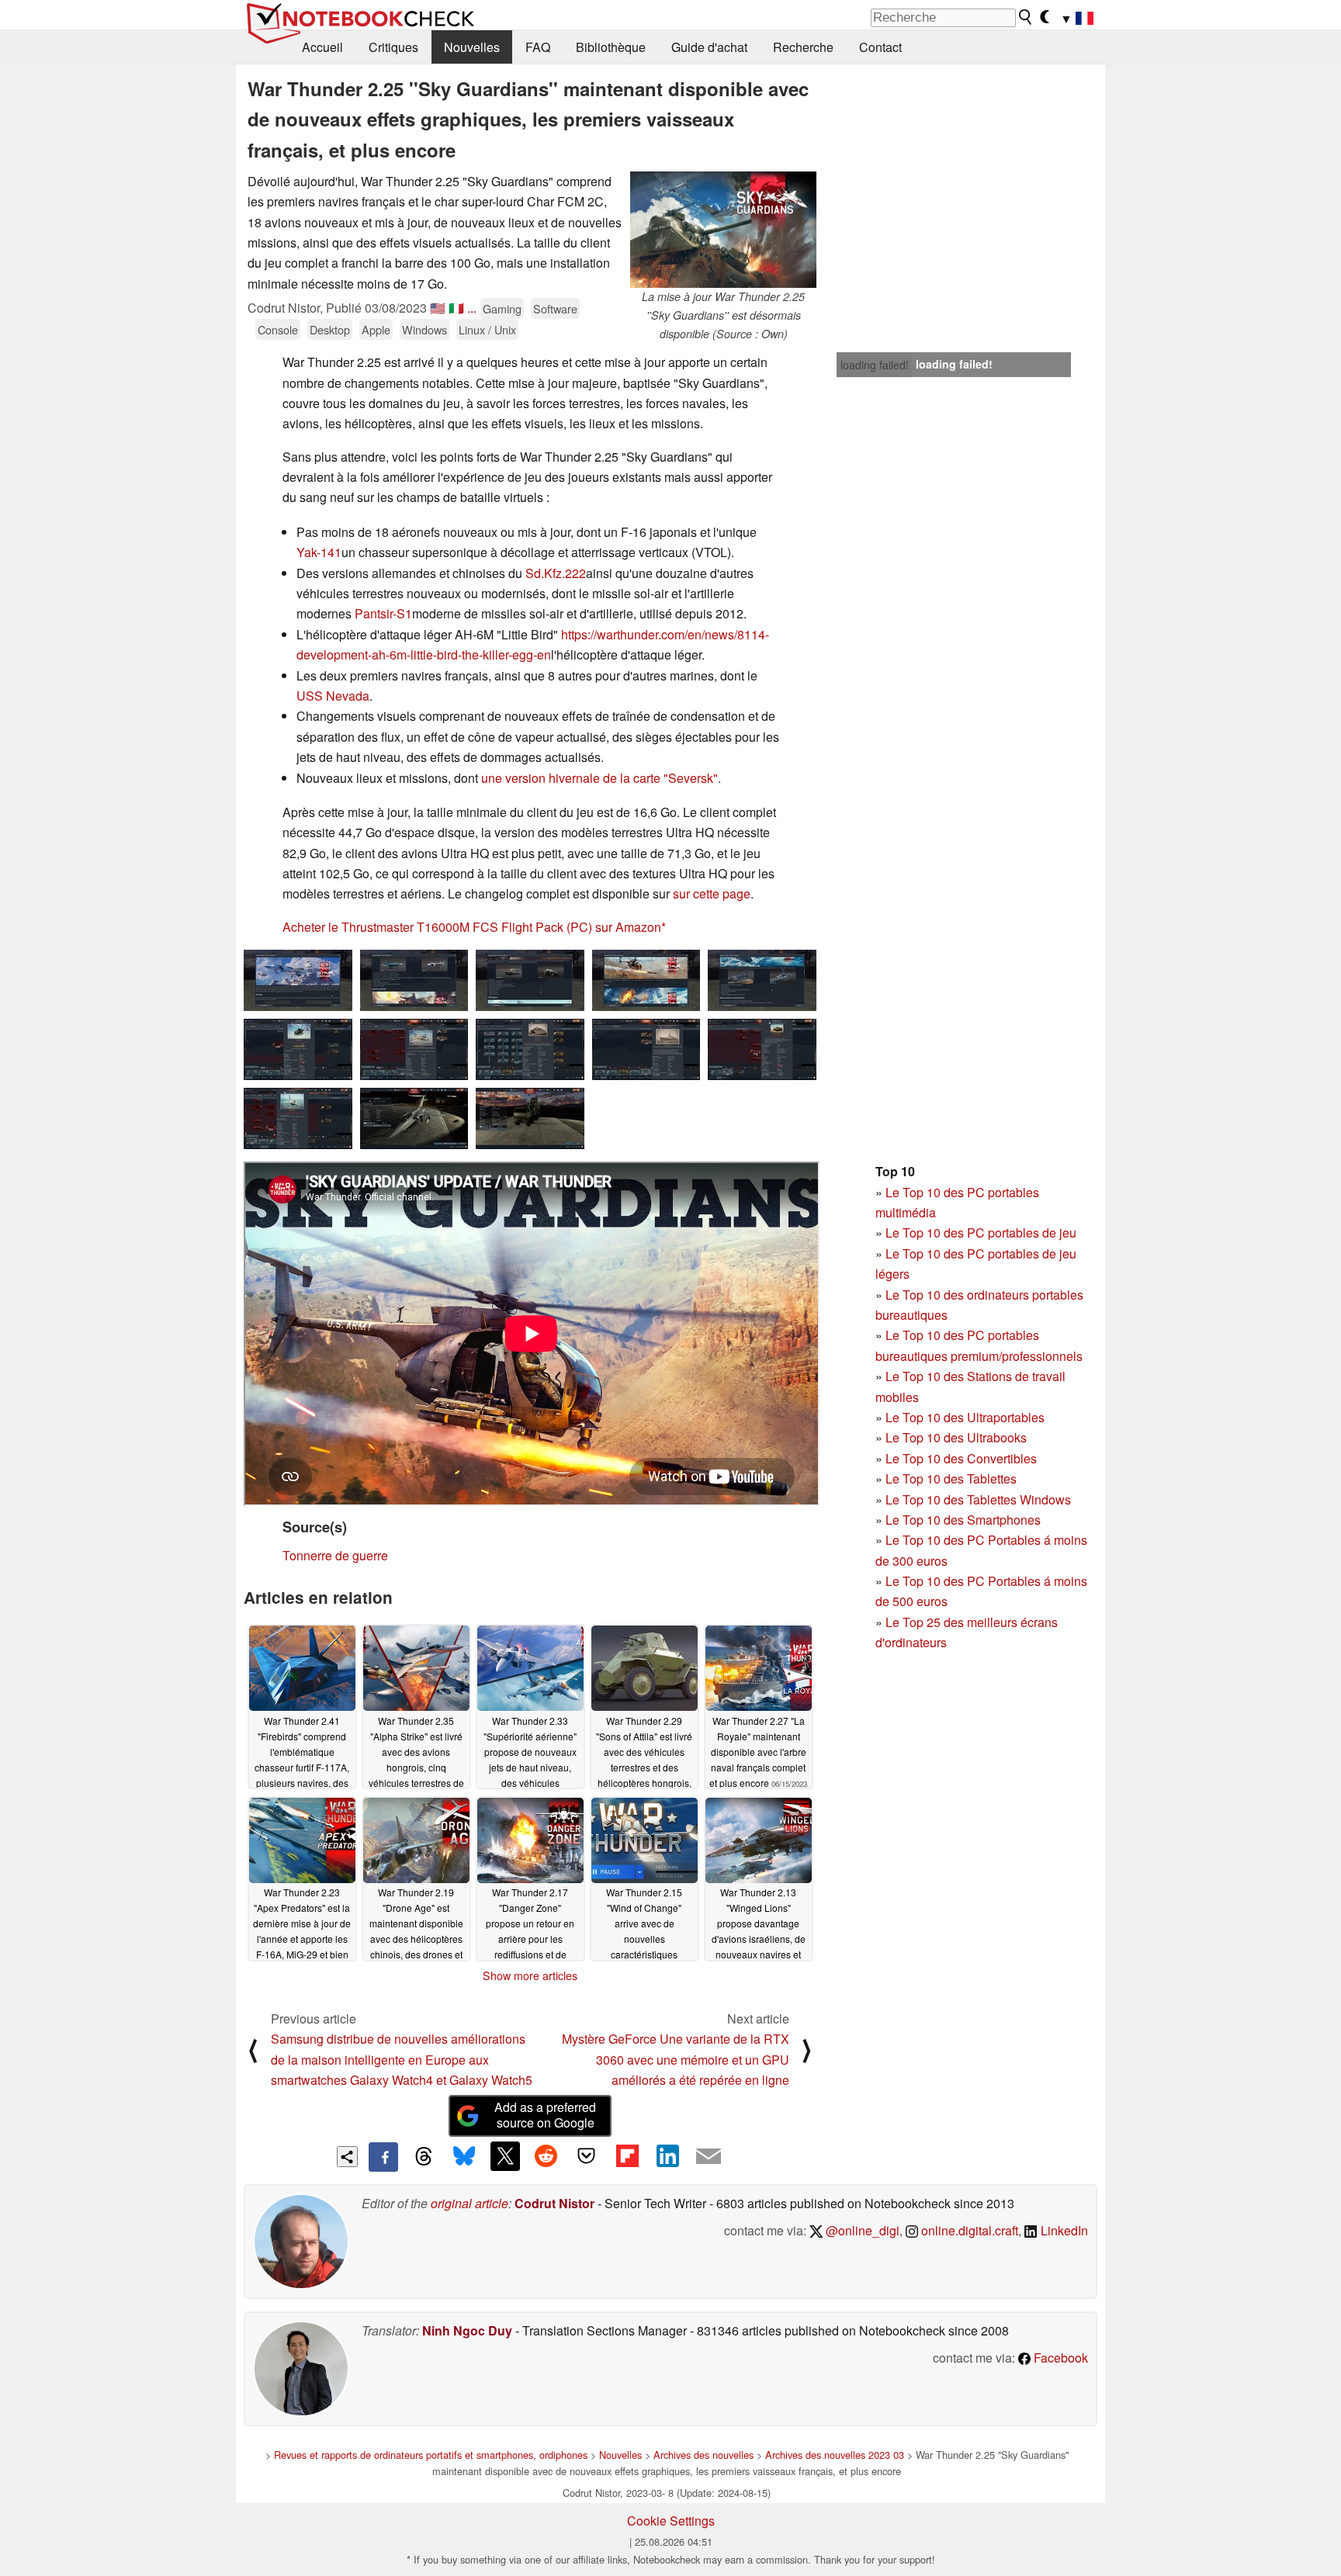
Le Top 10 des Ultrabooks (956, 1437)
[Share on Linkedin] (667, 2156)
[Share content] (347, 2157)
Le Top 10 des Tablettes (951, 1478)
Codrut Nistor (554, 2203)
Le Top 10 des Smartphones (963, 1520)
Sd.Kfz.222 (556, 573)
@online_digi (861, 2230)
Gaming (502, 308)
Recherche (803, 47)
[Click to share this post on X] (505, 2156)
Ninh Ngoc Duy (467, 2330)
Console (278, 329)
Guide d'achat (709, 47)
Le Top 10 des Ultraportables (965, 1417)
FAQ (538, 47)
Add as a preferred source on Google (545, 2115)
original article (470, 2203)
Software (555, 308)
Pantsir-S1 (383, 613)
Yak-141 (319, 552)
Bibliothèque (611, 47)
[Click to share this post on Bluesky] (464, 2157)
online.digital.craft (968, 2230)
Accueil (322, 47)
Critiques (393, 47)
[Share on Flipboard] (627, 2156)
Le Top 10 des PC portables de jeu (981, 1233)
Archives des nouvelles (703, 2455)
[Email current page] (709, 2157)
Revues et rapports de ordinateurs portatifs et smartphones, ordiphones (431, 2455)
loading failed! (875, 365)
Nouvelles (472, 47)
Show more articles (530, 1975)
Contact (880, 47)
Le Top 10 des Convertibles (961, 1458)
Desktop (330, 329)
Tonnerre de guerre (335, 1555)
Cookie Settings (671, 2521)
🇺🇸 (438, 308)
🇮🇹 (456, 308)
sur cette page (712, 893)
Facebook (1059, 2358)
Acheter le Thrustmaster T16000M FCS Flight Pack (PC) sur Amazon (472, 927)
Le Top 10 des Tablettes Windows (978, 1499)
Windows (424, 329)
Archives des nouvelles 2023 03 (835, 2455)
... (472, 308)
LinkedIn (1063, 2230)
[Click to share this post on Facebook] (383, 2157)
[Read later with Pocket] (587, 2156)
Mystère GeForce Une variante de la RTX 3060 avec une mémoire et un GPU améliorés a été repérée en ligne (676, 2059)
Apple (376, 329)
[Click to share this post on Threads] (424, 2157)
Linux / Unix (487, 329)
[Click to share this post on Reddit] (546, 2156)
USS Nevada (333, 696)
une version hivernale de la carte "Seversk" (599, 778)
